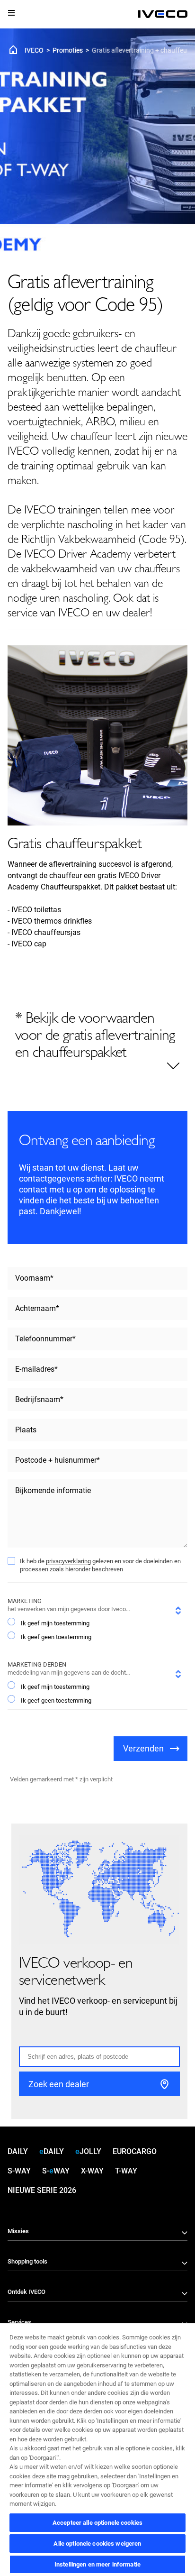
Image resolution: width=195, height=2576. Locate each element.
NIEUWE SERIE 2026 (42, 2190)
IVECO (34, 50)
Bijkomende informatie (53, 1490)
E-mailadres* (36, 1369)
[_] (163, 14)
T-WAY (126, 2171)
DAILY (18, 2151)
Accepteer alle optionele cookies (97, 2523)
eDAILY (52, 2151)
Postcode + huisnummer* (58, 1460)
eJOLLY (88, 2151)
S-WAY (19, 2171)
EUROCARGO (135, 2151)
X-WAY (92, 2171)
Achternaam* (37, 1308)
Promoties (68, 50)
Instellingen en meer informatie (97, 2564)
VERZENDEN (143, 1748)
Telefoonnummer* (45, 1339)
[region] (97, 2449)
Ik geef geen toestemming (56, 1637)
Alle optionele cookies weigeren (97, 2544)
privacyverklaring (68, 1561)
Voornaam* (34, 1278)
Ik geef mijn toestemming (55, 1623)
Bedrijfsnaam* (39, 1399)
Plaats (26, 1430)
